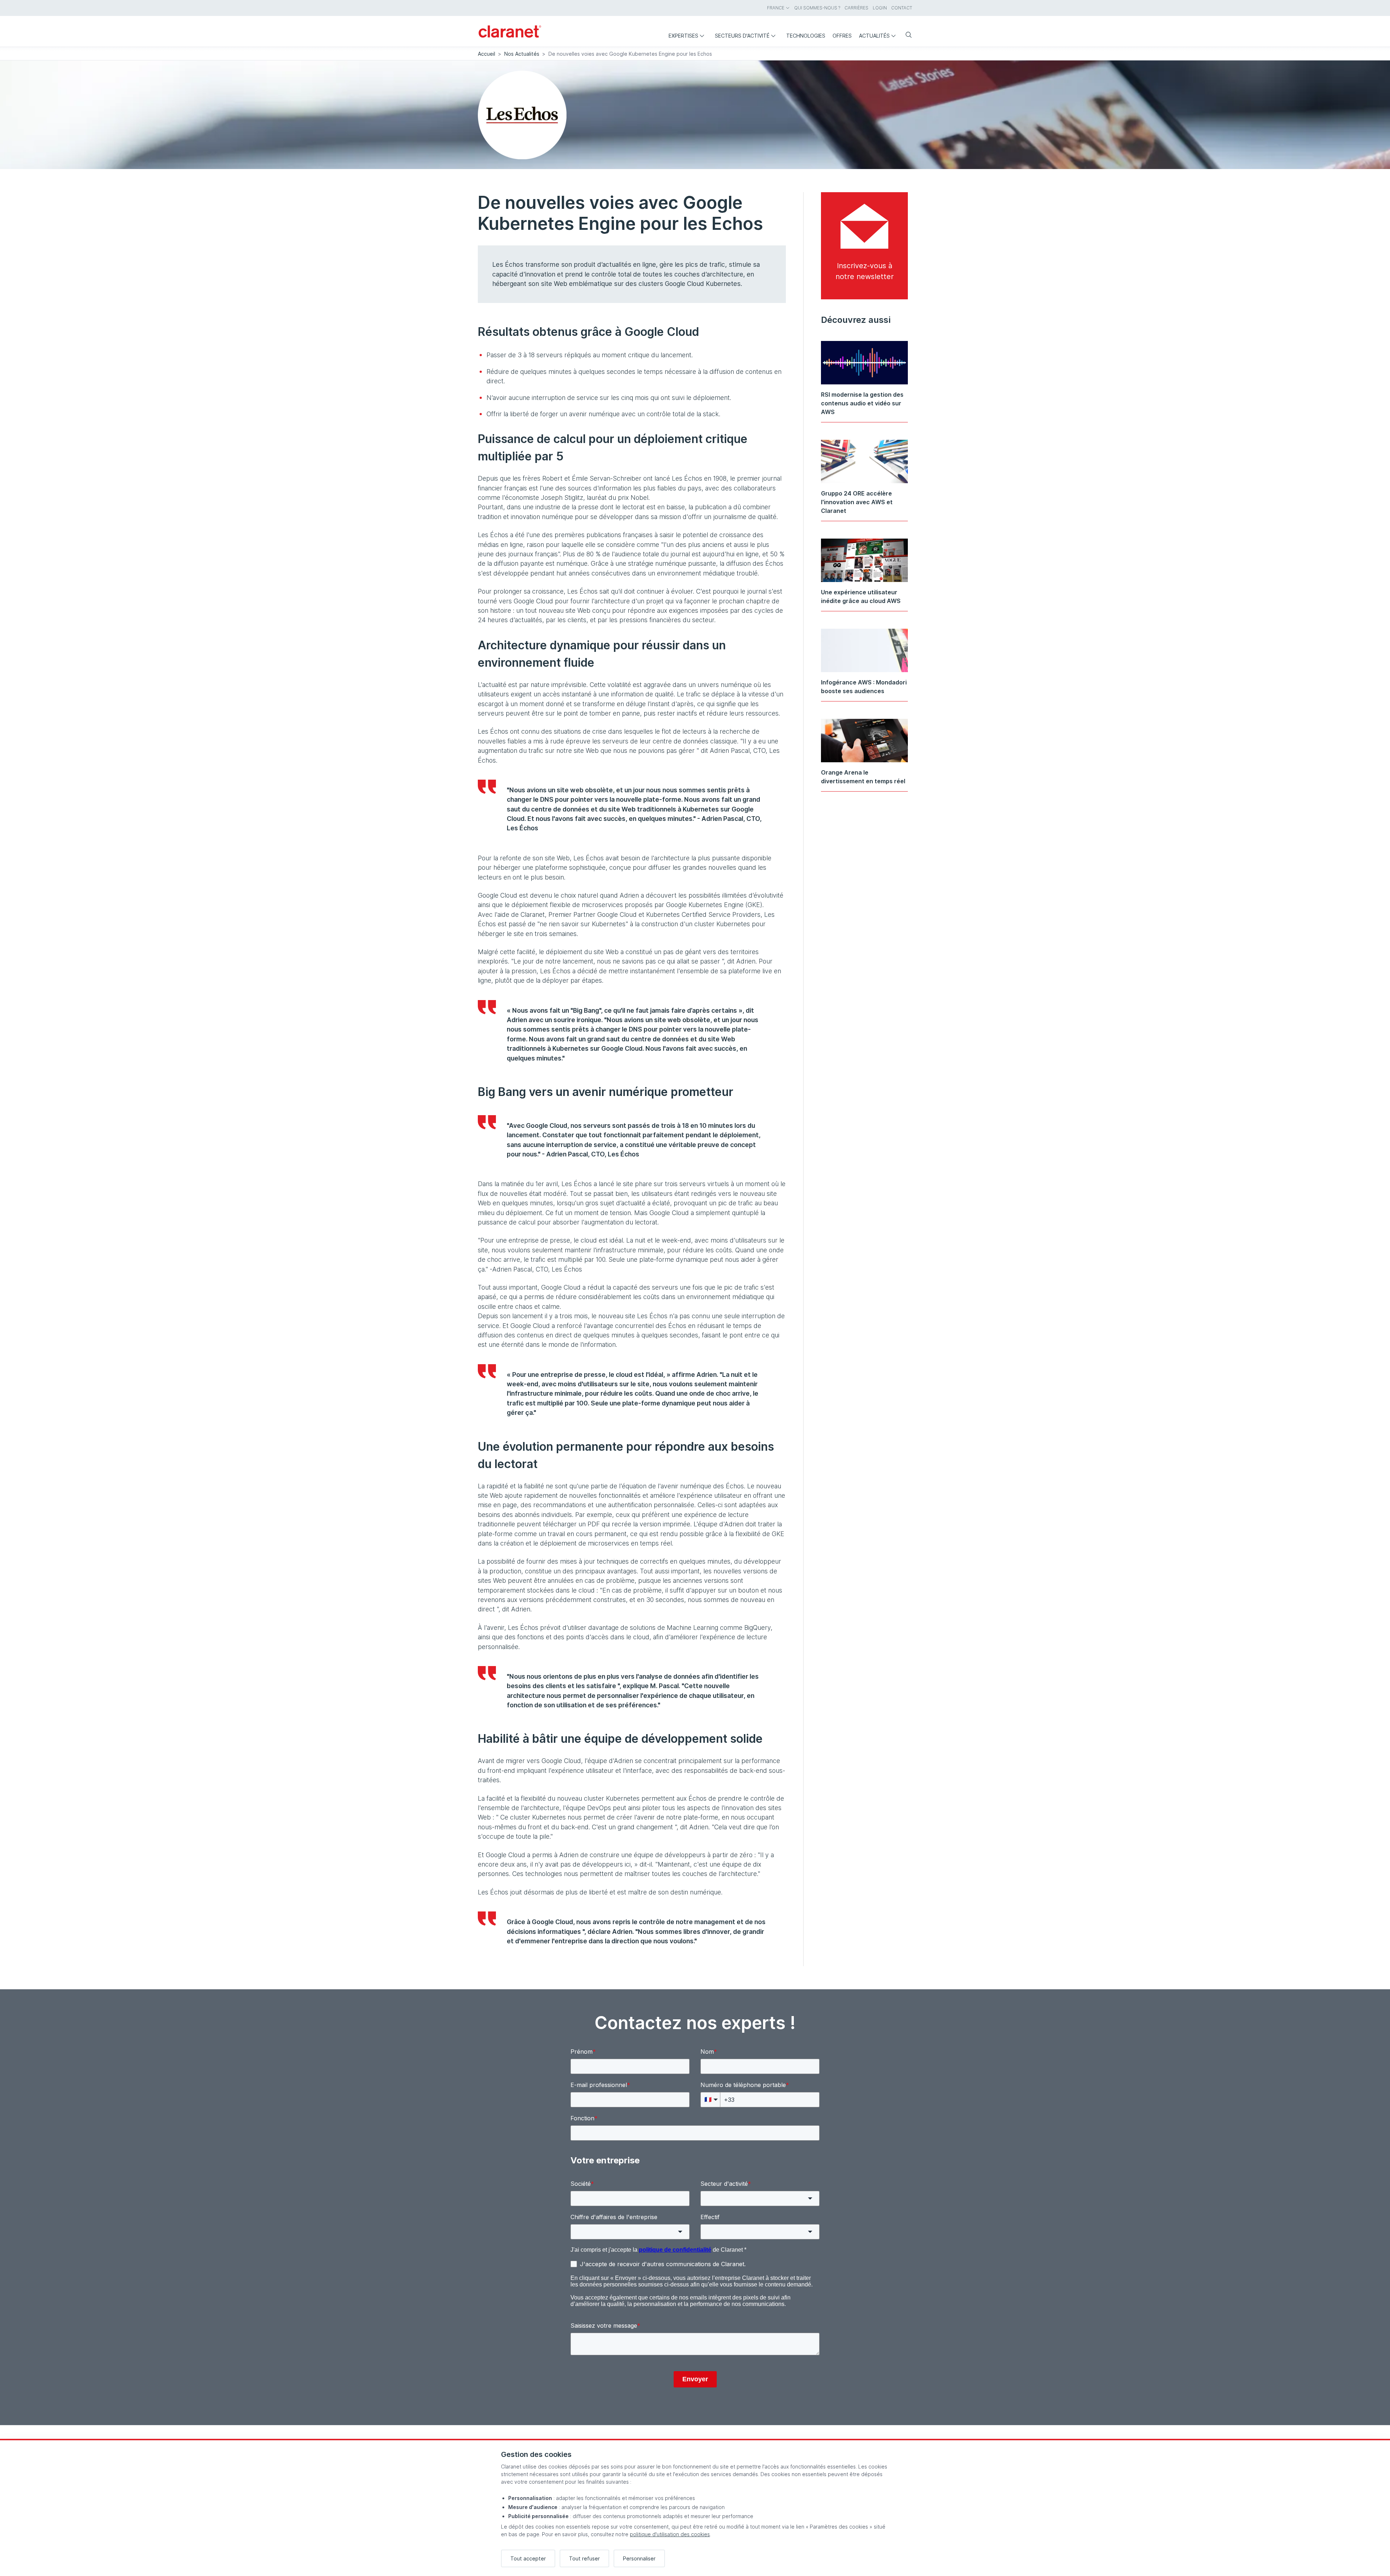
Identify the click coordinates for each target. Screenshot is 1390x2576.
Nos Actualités (522, 54)
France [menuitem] (776, 8)
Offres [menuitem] (842, 36)
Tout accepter (528, 2558)
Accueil (486, 54)
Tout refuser (584, 2558)
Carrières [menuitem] (856, 8)
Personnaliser (639, 2558)
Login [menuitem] (880, 8)
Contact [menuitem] (902, 8)
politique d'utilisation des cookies (670, 2534)
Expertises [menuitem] (683, 36)
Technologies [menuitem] (806, 36)
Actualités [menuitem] (874, 36)
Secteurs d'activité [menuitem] (742, 36)
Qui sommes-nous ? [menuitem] (817, 8)
